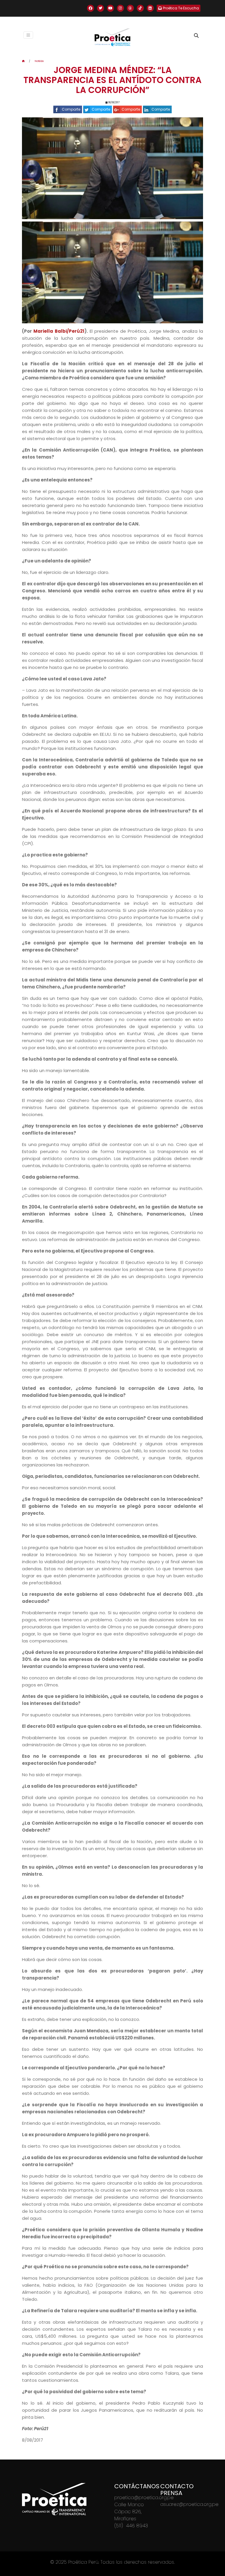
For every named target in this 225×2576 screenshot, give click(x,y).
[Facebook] (91, 8)
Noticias (39, 61)
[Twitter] (100, 8)
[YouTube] (110, 8)
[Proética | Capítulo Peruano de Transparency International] (112, 37)
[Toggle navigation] (28, 35)
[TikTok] (140, 8)
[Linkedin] (150, 8)
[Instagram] (120, 8)
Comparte (71, 109)
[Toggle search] (196, 36)
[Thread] (130, 8)
